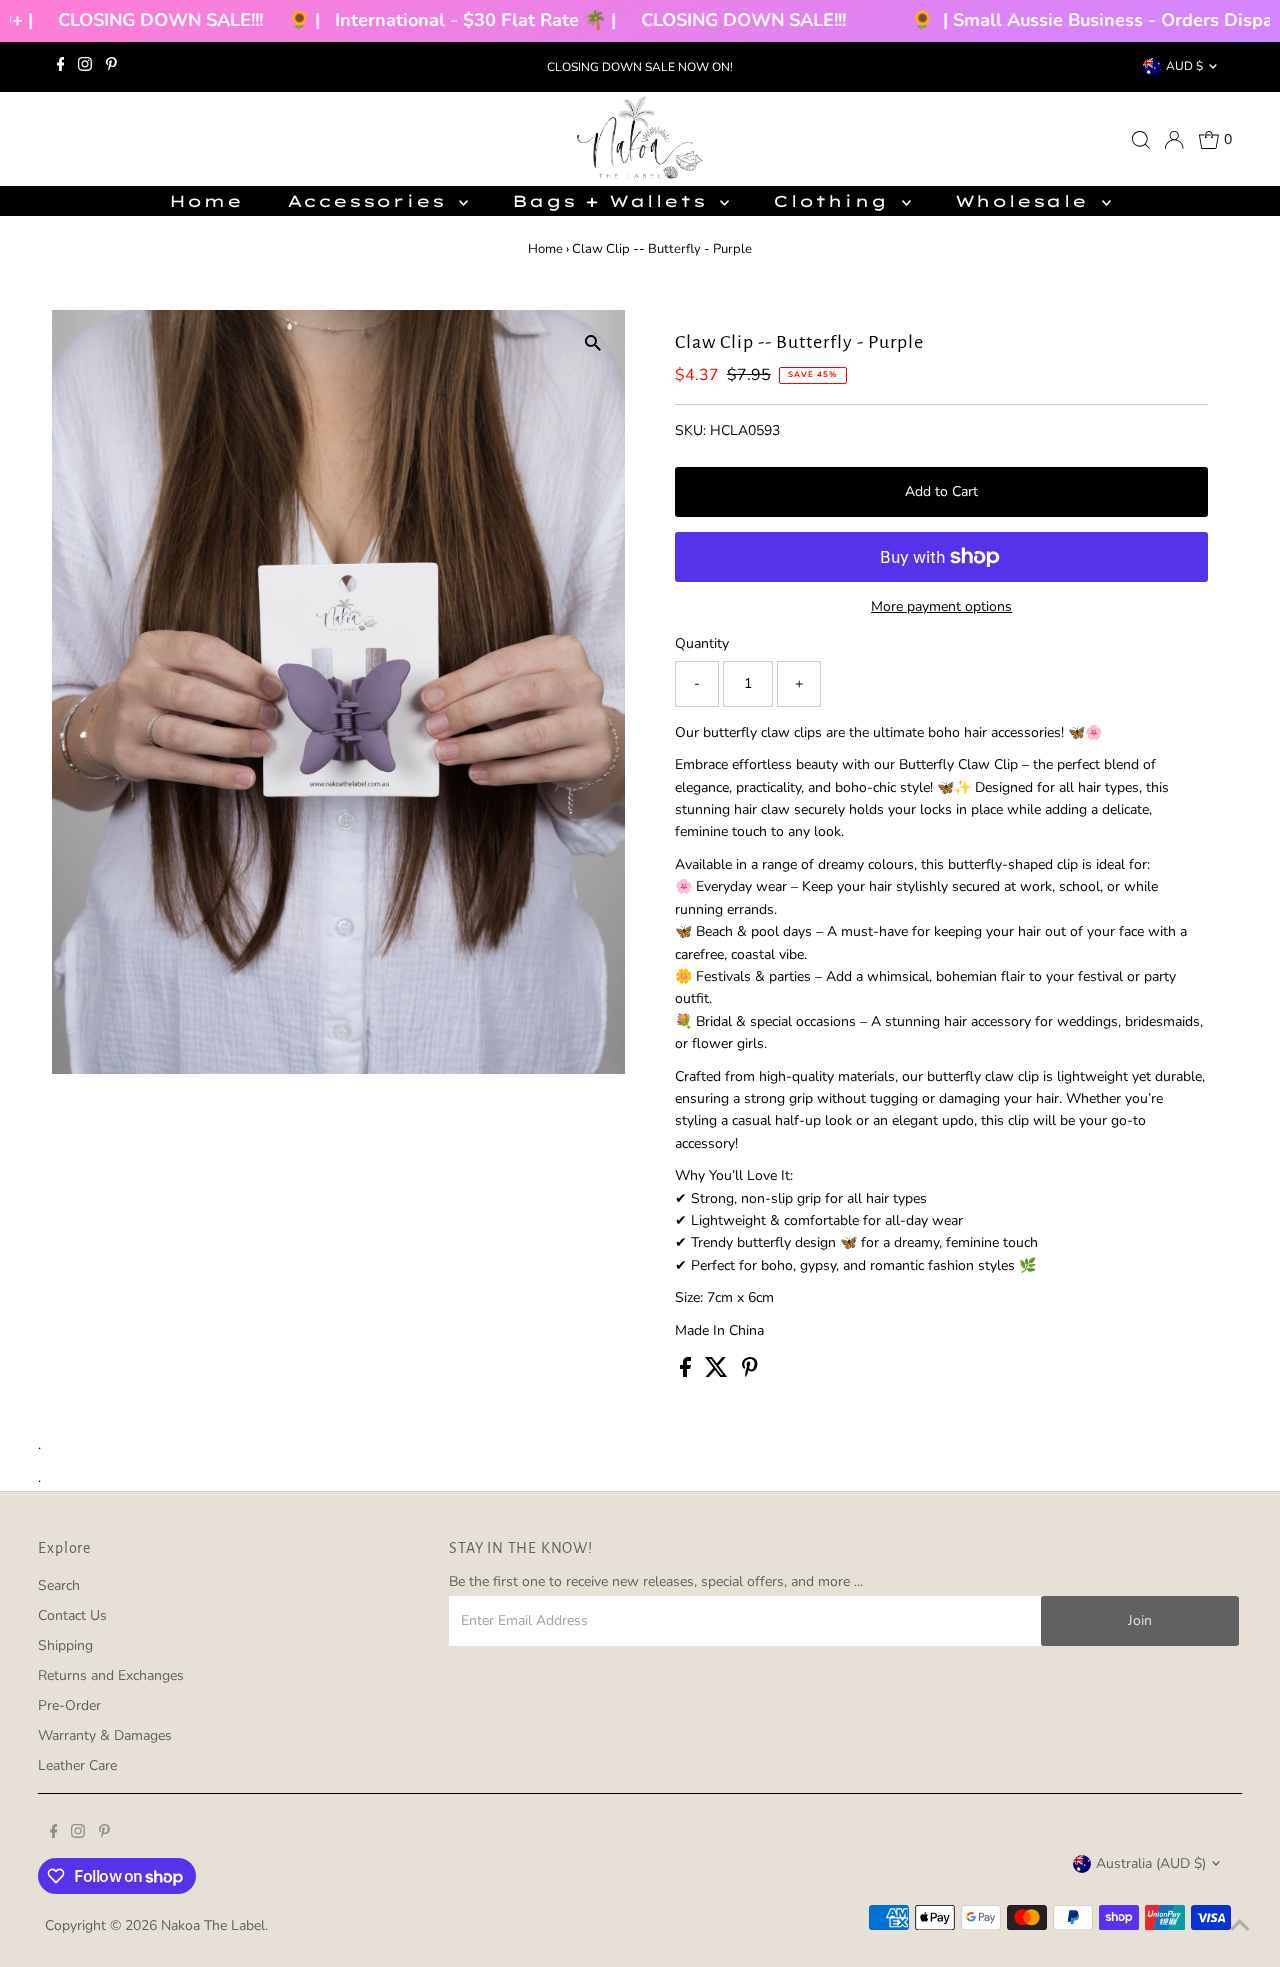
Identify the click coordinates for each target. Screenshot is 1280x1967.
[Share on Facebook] (687, 1372)
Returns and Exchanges (111, 1675)
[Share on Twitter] (718, 1372)
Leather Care (77, 1765)
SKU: (690, 430)
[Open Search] (1141, 140)
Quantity (702, 643)
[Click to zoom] (592, 342)
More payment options (941, 606)
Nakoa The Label (213, 1925)
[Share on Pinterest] (750, 1372)
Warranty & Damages (105, 1735)
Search (59, 1585)
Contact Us (72, 1615)
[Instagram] (85, 67)
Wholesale (1026, 201)
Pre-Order (69, 1705)
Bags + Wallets (613, 201)
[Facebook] (61, 67)
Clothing (834, 201)
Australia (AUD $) (1151, 1863)
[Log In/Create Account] (1174, 140)
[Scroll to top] (1240, 1927)
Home (205, 201)
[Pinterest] (111, 67)
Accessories (371, 201)
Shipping (65, 1645)
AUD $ (1184, 66)
